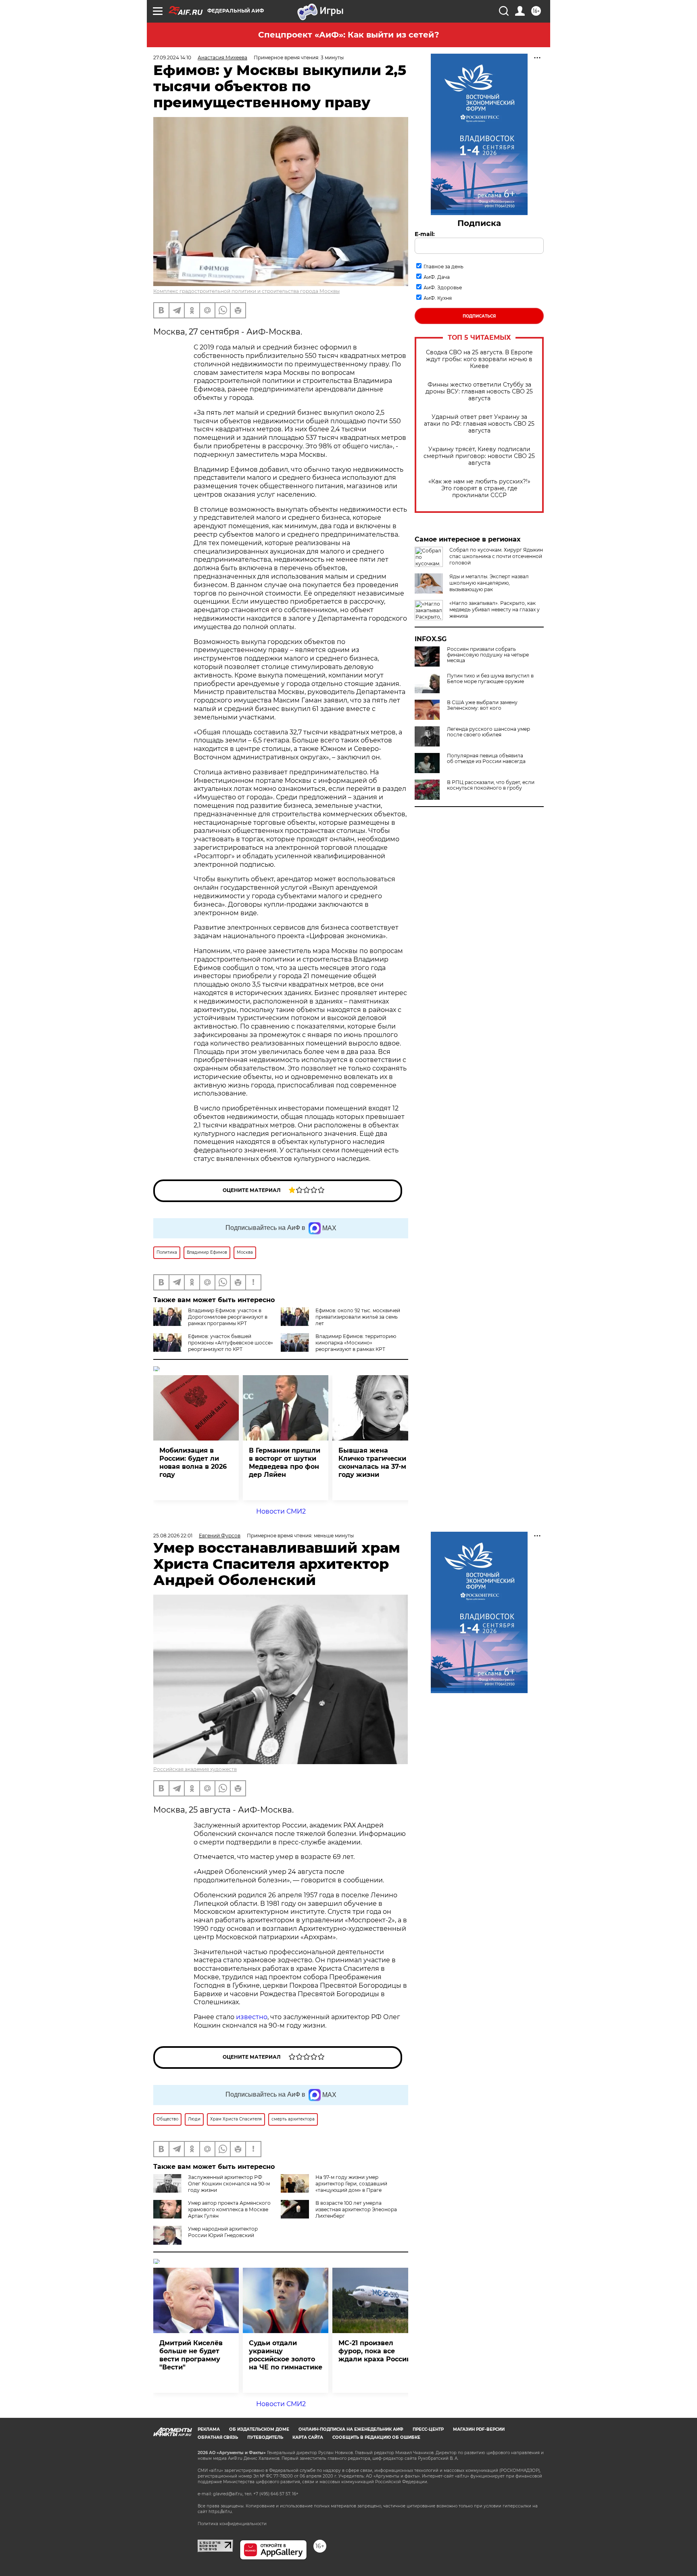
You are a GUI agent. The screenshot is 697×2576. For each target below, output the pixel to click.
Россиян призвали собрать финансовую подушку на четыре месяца (488, 655)
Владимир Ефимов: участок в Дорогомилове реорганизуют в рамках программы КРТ (228, 1317)
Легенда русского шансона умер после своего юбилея (488, 732)
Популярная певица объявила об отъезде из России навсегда (486, 759)
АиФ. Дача (437, 277)
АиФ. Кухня (438, 298)
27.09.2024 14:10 (172, 57)
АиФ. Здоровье (443, 287)
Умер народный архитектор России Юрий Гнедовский (223, 2232)
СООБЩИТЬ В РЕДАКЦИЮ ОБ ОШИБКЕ (376, 2437)
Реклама (209, 2429)
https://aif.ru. (221, 2512)
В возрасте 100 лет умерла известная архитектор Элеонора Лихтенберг (356, 2209)
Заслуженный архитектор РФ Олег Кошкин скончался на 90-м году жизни (229, 2184)
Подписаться (479, 316)
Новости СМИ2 (281, 1511)
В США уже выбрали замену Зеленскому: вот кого (482, 705)
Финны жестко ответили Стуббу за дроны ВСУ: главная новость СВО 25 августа (479, 392)
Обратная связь (218, 2437)
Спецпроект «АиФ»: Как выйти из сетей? (349, 35)
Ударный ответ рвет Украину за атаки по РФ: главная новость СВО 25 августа (479, 424)
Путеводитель (265, 2437)
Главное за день (443, 267)
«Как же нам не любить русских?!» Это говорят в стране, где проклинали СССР (479, 488)
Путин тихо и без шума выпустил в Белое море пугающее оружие (490, 679)
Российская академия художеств (195, 1769)
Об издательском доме (259, 2429)
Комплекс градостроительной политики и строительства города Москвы (246, 291)
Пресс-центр (428, 2429)
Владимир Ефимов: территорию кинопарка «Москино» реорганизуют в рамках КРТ (356, 1343)
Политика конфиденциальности (232, 2524)
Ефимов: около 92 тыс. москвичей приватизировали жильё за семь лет (358, 1317)
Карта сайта (308, 2437)
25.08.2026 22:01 (173, 1536)
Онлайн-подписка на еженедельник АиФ (351, 2429)
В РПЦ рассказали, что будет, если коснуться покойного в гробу (491, 785)
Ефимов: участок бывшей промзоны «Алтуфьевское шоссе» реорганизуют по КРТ (231, 1343)
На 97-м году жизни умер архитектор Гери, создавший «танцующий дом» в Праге (351, 2184)
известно (252, 2017)
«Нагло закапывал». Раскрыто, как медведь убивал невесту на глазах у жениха (495, 609)
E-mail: (425, 234)
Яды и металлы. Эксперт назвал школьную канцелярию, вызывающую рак (489, 583)
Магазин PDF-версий (479, 2429)
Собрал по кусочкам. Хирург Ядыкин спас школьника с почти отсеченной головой (496, 556)
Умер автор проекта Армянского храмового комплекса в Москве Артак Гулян (229, 2209)
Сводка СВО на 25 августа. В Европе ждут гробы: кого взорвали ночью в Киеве (479, 359)
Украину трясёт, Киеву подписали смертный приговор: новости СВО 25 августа (479, 456)
